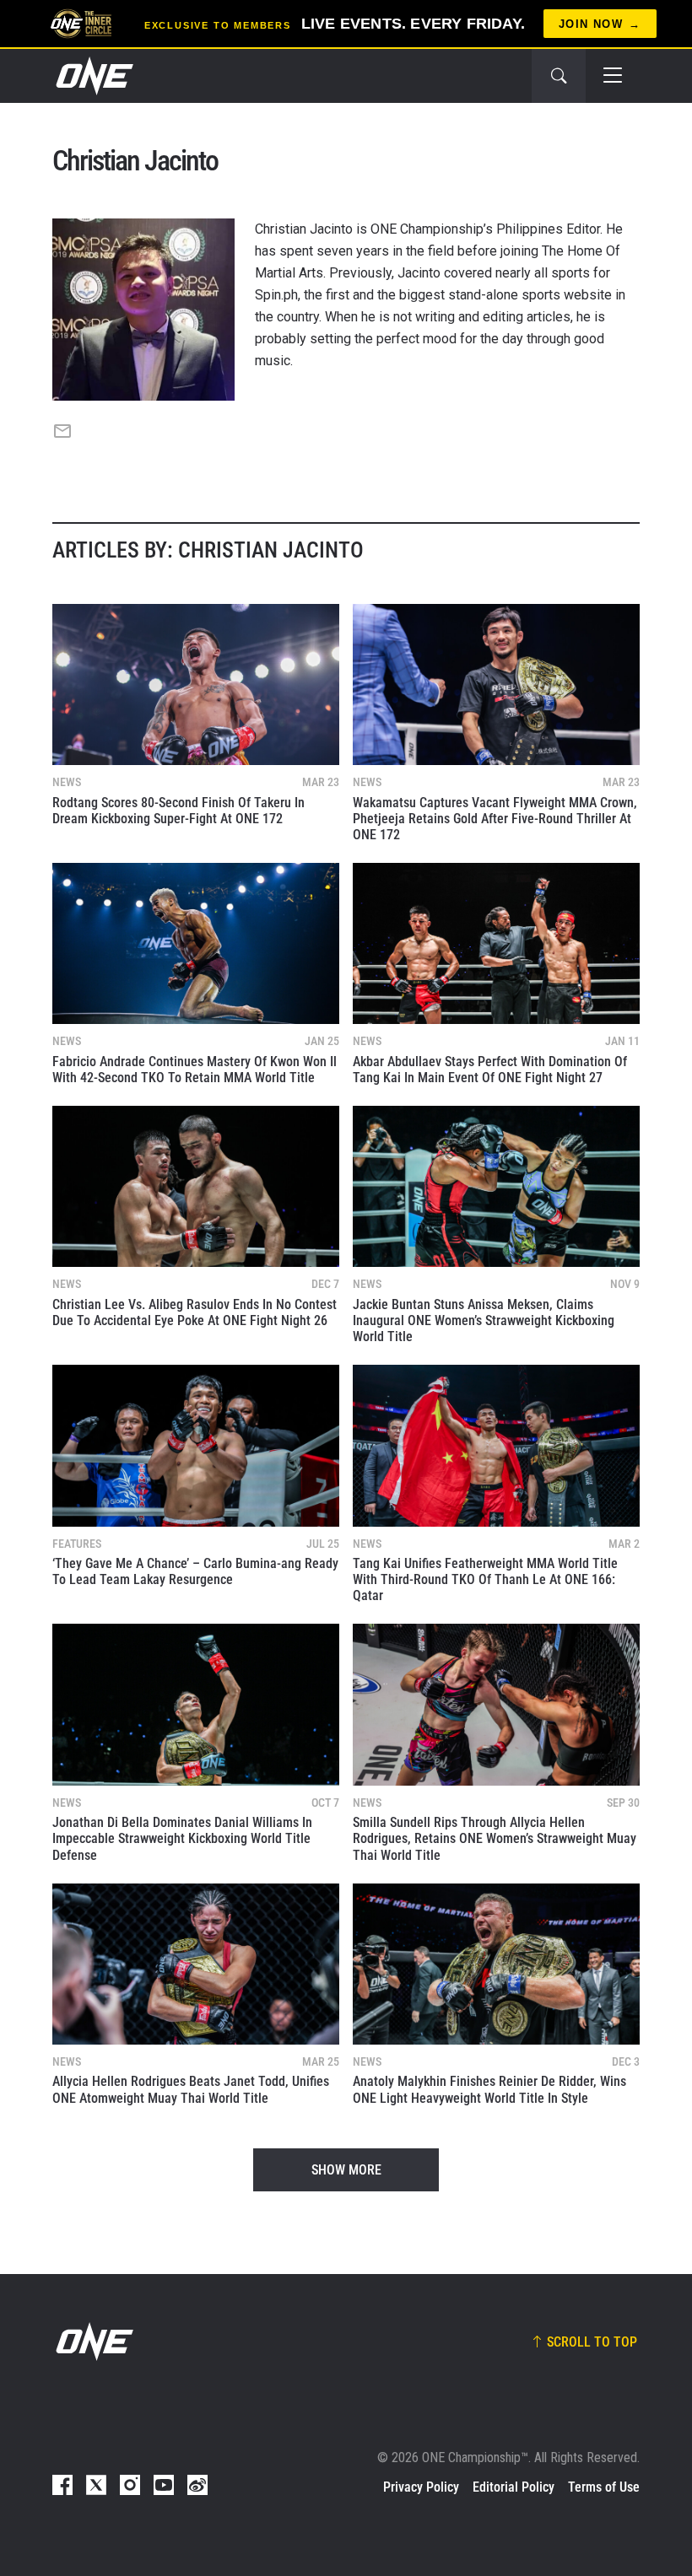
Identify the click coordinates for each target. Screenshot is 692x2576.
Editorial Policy (514, 2487)
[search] (559, 76)
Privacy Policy (421, 2487)
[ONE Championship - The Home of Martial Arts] (93, 76)
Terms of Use (604, 2487)
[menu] (613, 76)
